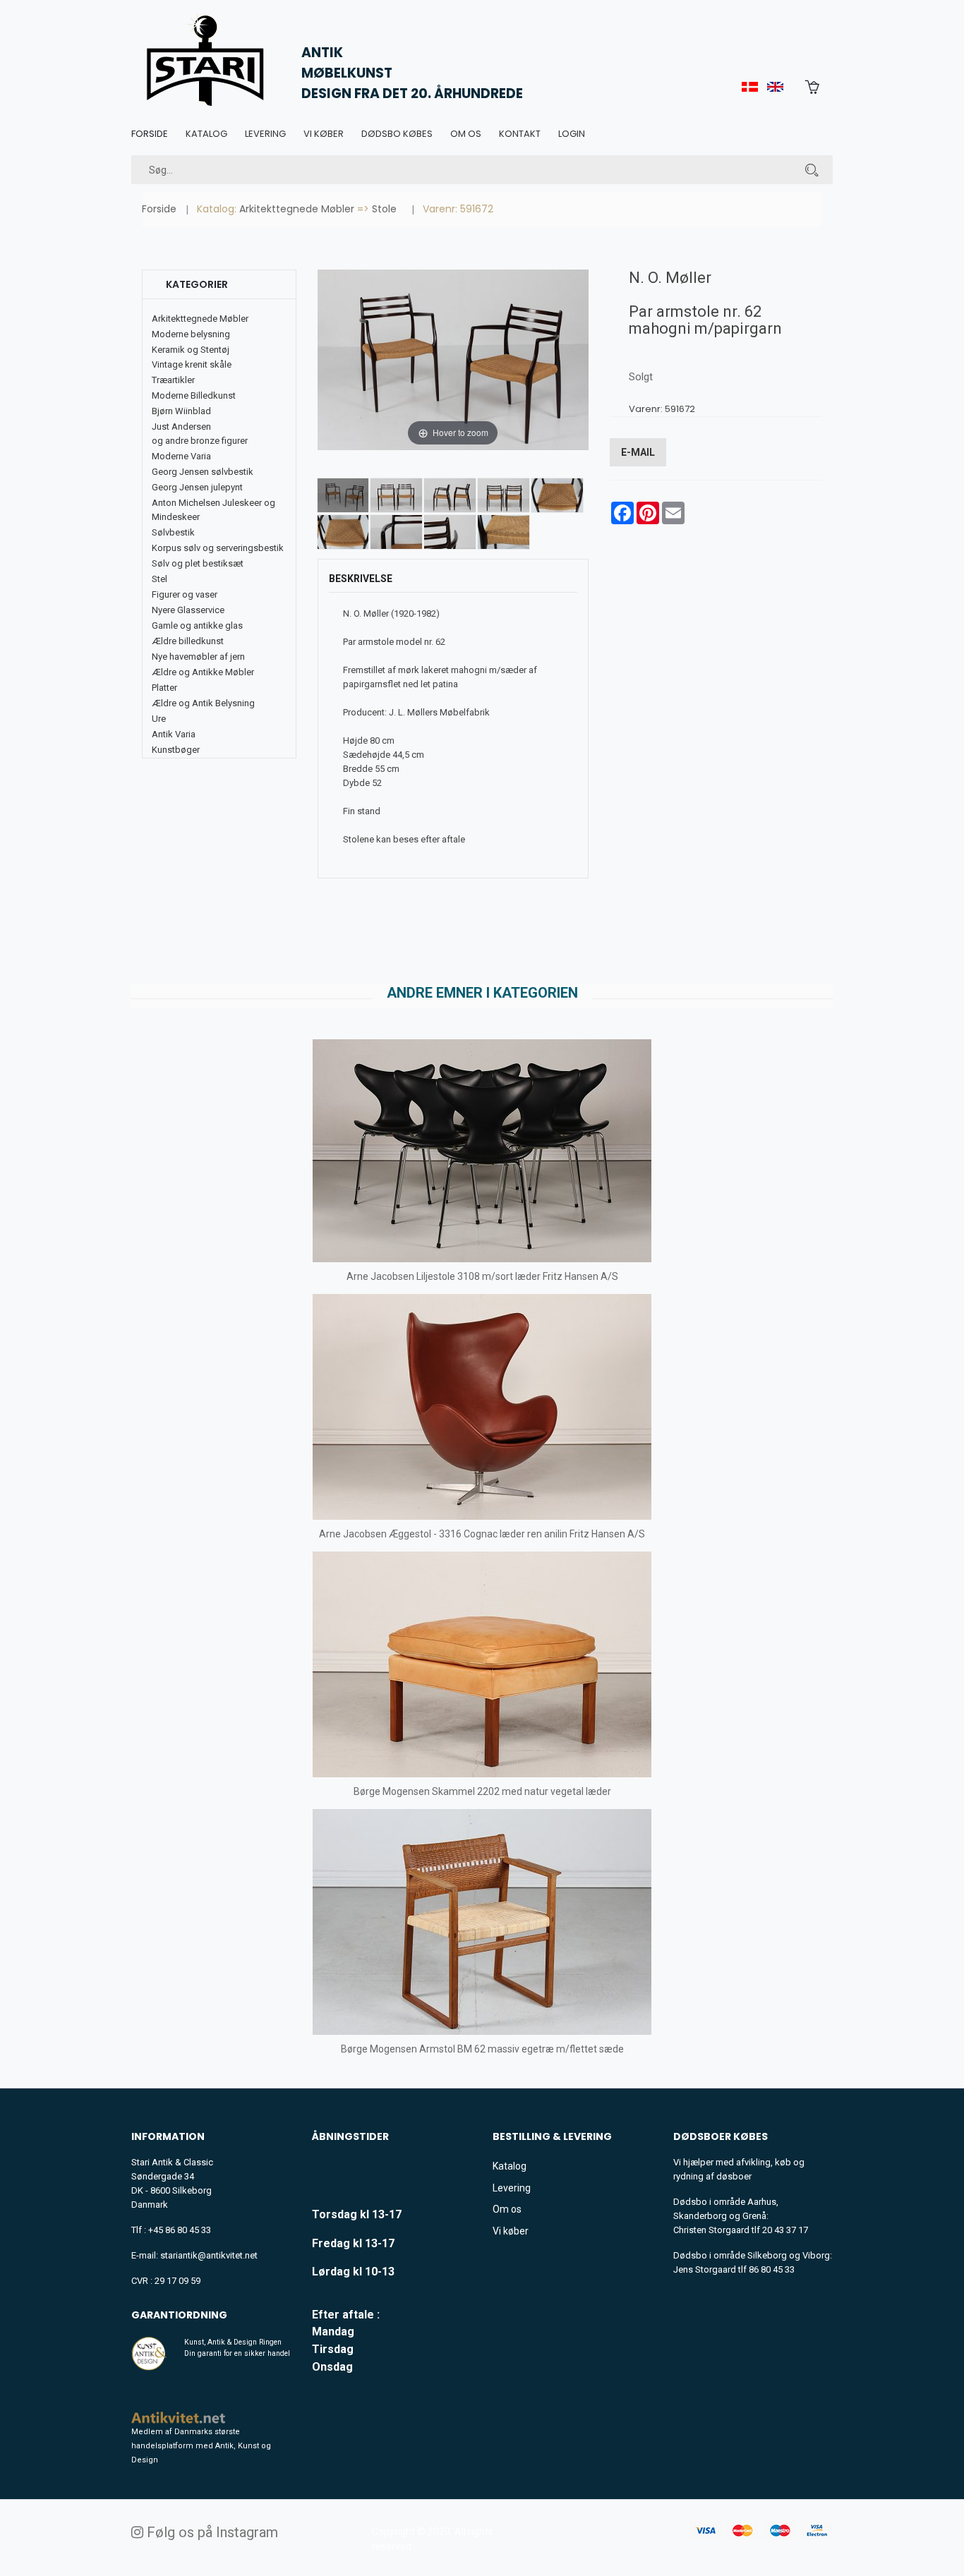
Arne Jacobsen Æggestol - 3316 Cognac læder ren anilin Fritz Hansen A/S (482, 1534)
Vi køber (324, 134)
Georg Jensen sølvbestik (203, 472)
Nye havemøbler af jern (198, 657)
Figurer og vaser (185, 594)
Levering (265, 134)
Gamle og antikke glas (197, 625)
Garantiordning (179, 2315)
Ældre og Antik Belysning (203, 703)
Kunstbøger (176, 750)
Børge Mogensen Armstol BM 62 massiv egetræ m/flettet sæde (482, 2049)
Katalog (206, 134)
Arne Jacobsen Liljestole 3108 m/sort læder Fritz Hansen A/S (482, 1276)
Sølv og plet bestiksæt (198, 563)
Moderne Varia (181, 456)
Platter (164, 688)
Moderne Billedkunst (194, 395)
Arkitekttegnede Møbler (297, 209)
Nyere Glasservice (188, 610)
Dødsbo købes (397, 134)
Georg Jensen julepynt (197, 487)
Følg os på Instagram (211, 2532)
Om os (466, 134)
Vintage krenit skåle (192, 364)
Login (572, 134)
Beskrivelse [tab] (361, 579)
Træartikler (173, 380)
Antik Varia (174, 734)
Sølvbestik (173, 532)
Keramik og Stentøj (191, 350)
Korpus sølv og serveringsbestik (218, 548)
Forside (150, 134)
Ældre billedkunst (188, 641)
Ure (159, 719)
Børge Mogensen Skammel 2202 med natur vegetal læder (482, 1791)
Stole (384, 209)
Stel (159, 579)
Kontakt (520, 134)
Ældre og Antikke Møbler (203, 672)
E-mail (638, 452)
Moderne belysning (191, 334)
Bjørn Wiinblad (181, 411)
